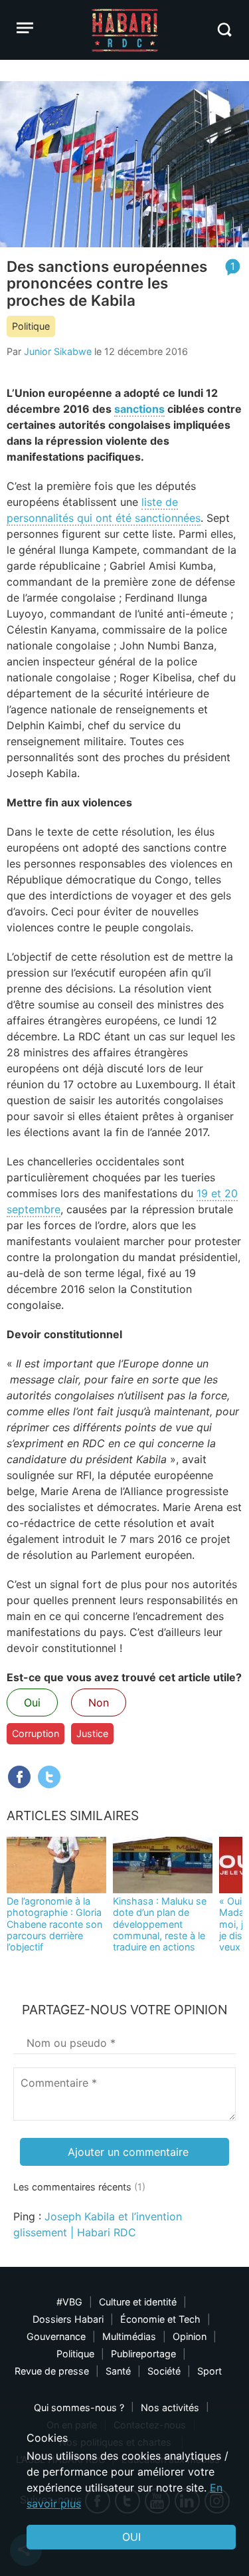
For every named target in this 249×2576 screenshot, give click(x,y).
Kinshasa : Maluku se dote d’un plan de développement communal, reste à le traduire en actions (160, 1924)
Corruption (36, 1733)
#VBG (69, 2302)
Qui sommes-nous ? (79, 2407)
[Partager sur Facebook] (19, 1777)
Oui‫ (131, 2537)
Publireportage (143, 2354)
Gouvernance (56, 2336)
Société (164, 2371)
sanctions (139, 409)
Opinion (190, 2336)
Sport (209, 2371)
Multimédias (129, 2336)
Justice (92, 1733)
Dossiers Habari (68, 2319)
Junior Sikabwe (58, 351)
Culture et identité (138, 2302)
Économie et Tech (160, 2319)
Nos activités (170, 2407)
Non (99, 1702)
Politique (31, 326)
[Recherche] (224, 30)
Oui (32, 1702)
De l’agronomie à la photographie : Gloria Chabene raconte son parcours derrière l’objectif (54, 1924)
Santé (118, 2371)
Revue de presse (52, 2371)
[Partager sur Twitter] (49, 1777)
